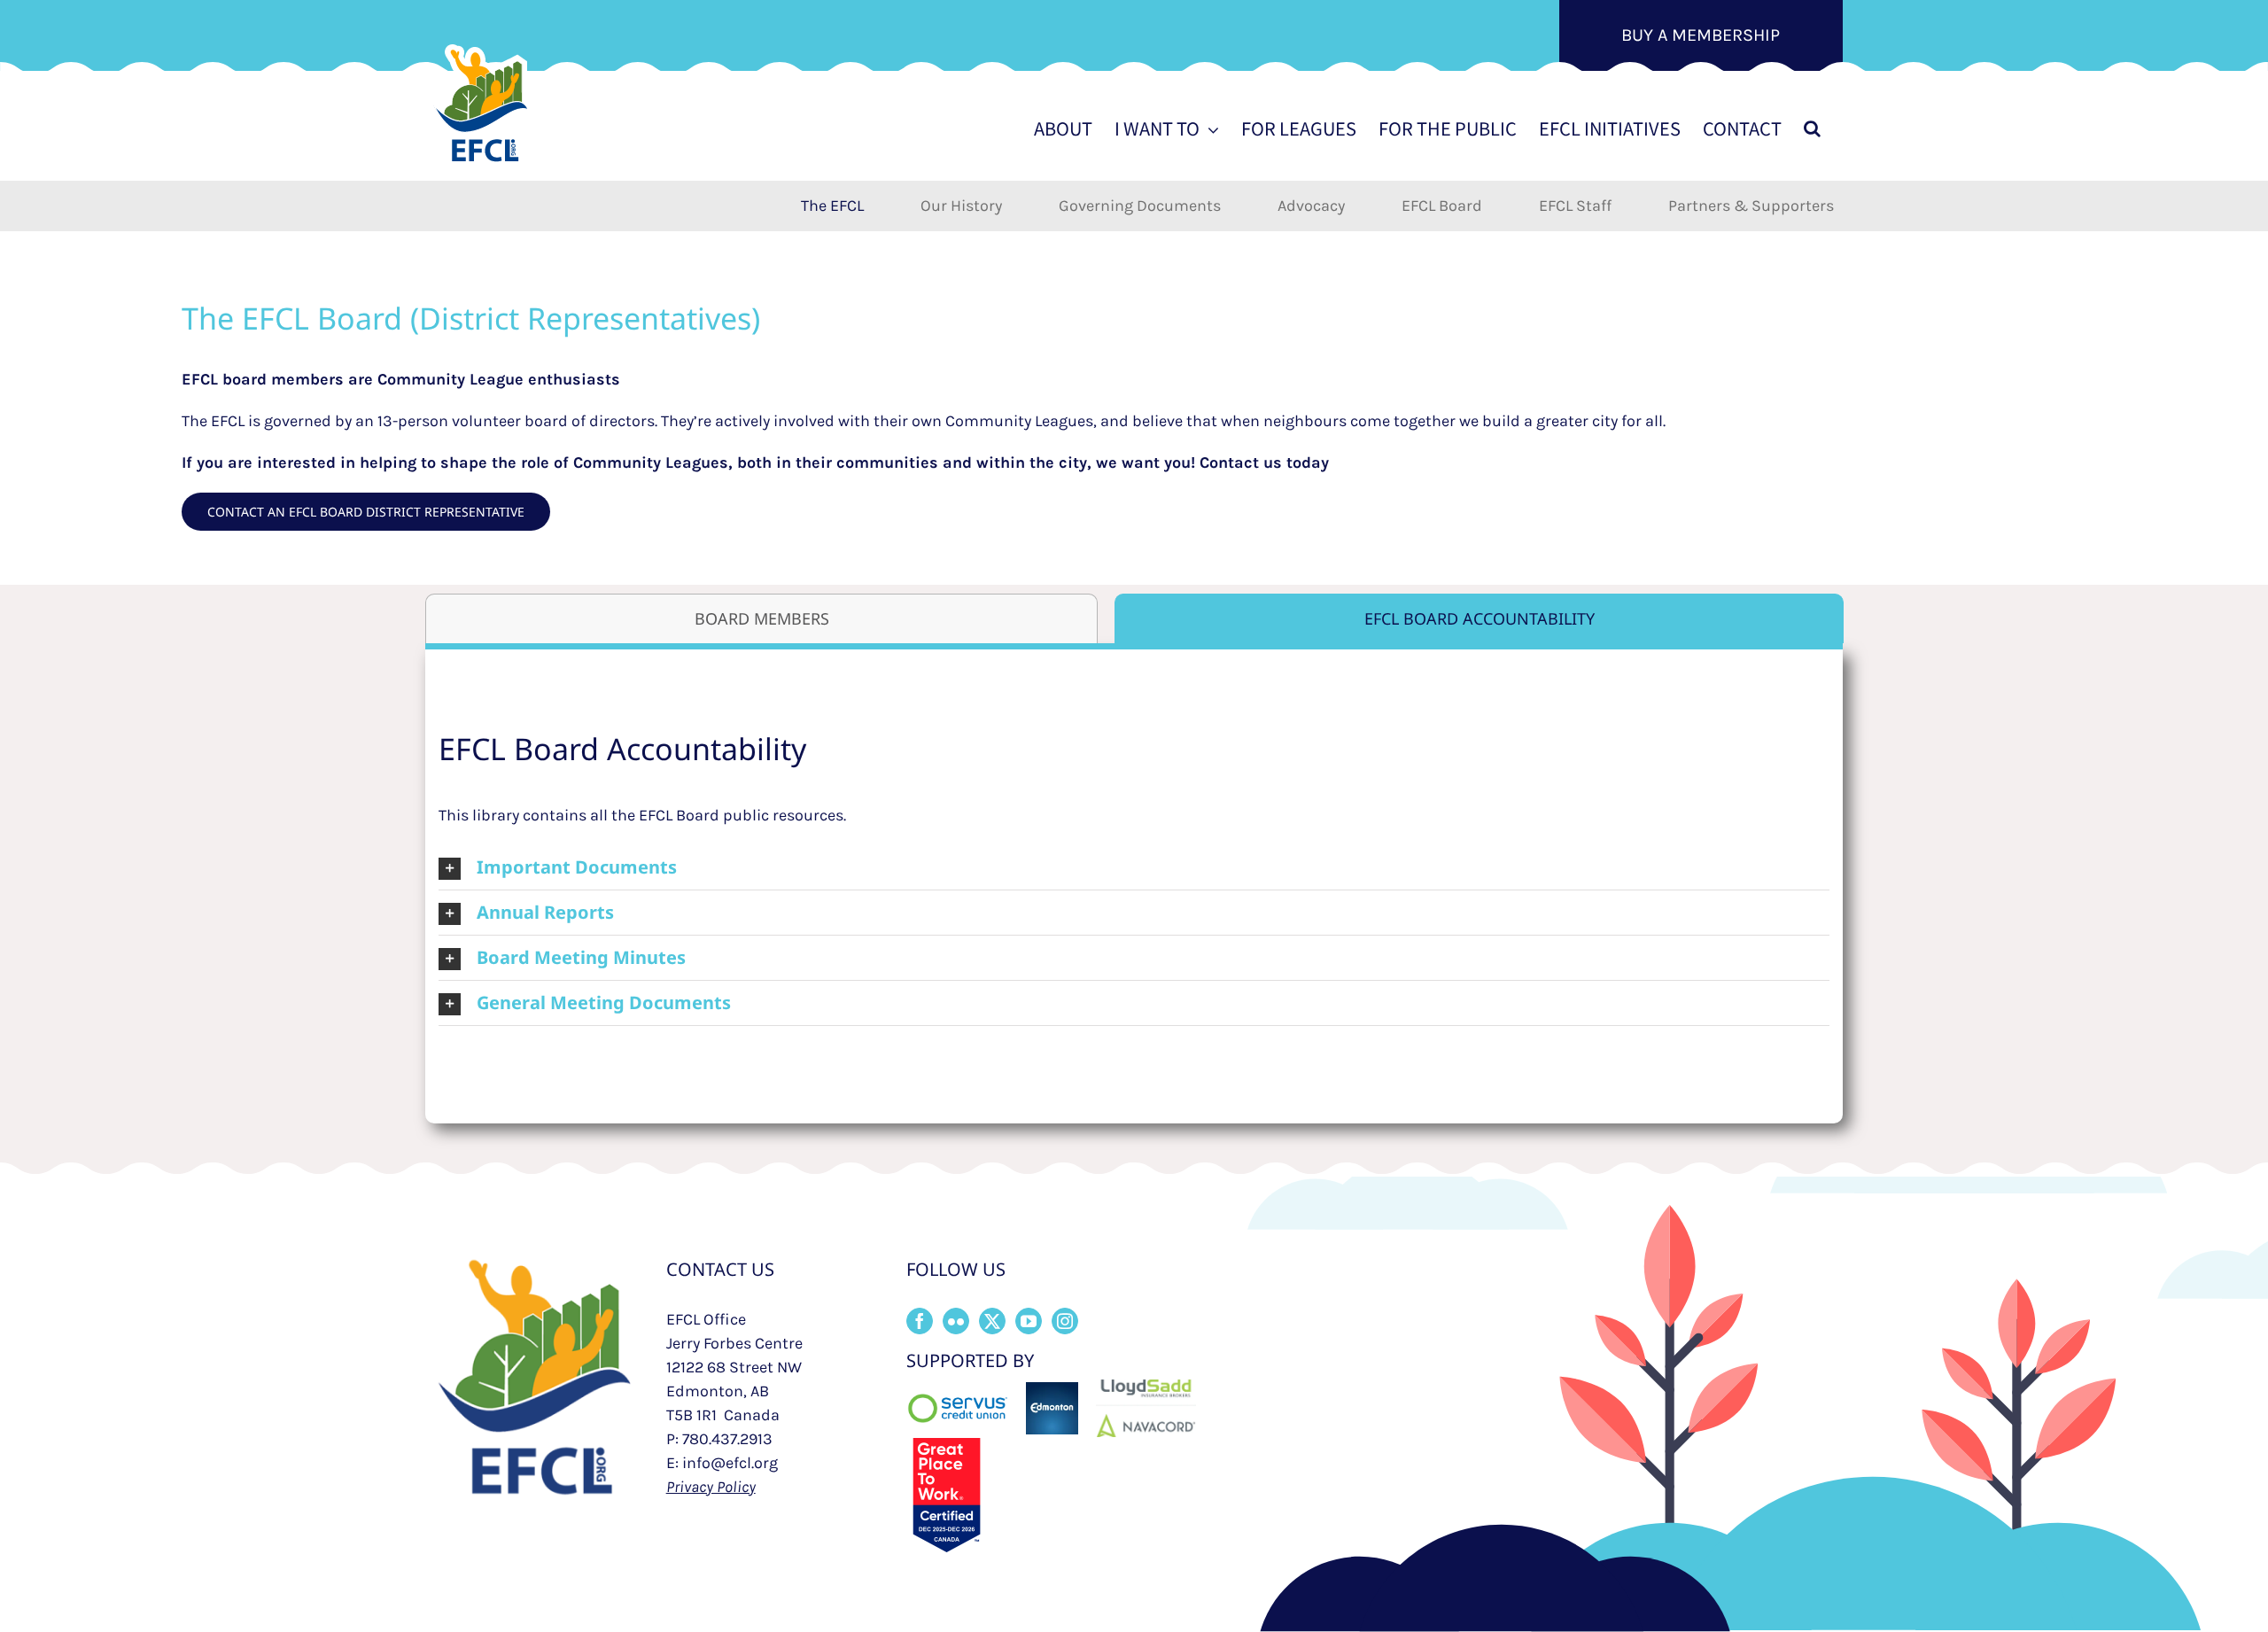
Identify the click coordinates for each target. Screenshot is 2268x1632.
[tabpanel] (1134, 877)
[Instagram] (1065, 1321)
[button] (1812, 128)
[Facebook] (920, 1321)
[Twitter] (992, 1321)
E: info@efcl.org (722, 1463)
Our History (961, 206)
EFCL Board (1442, 206)
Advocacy (1311, 206)
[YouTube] (1029, 1321)
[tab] (761, 618)
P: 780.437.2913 (719, 1439)
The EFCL (832, 206)
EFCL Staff (1575, 206)
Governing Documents (1140, 206)
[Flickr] (956, 1321)
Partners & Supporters (1751, 206)
